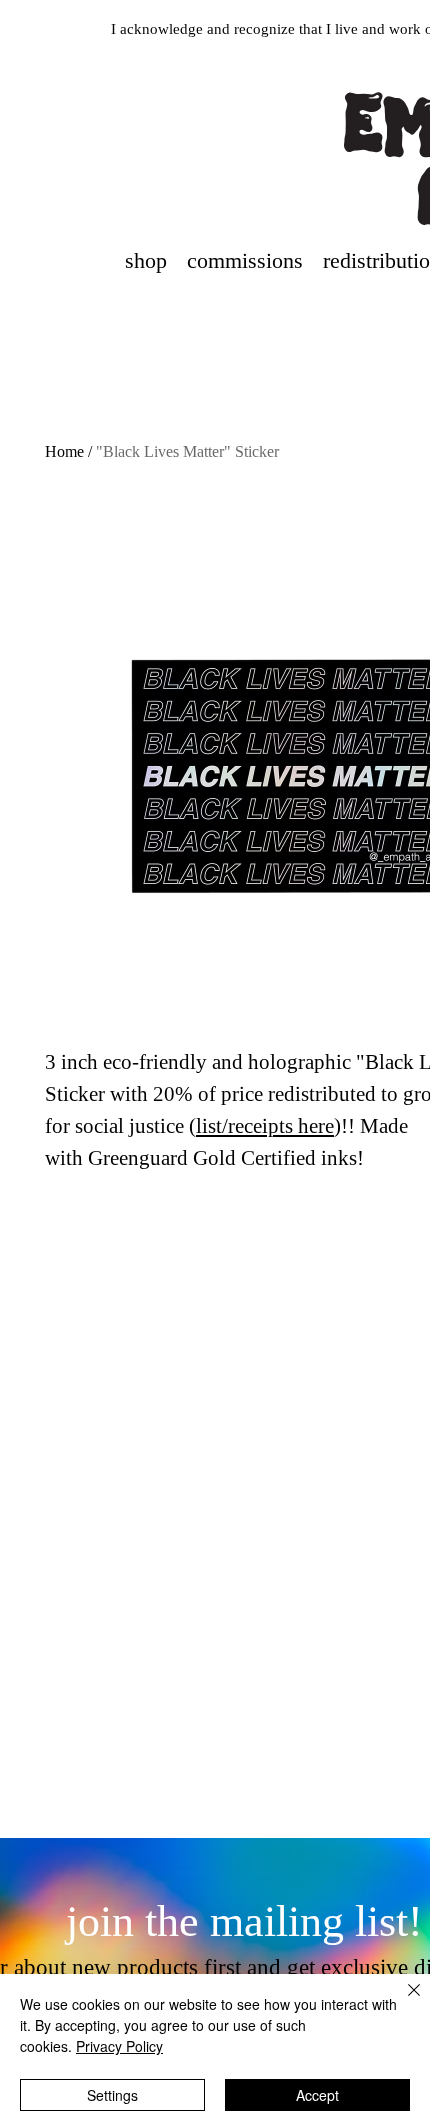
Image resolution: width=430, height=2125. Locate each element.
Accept (317, 2095)
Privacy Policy (119, 2046)
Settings (112, 2095)
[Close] (402, 2002)
